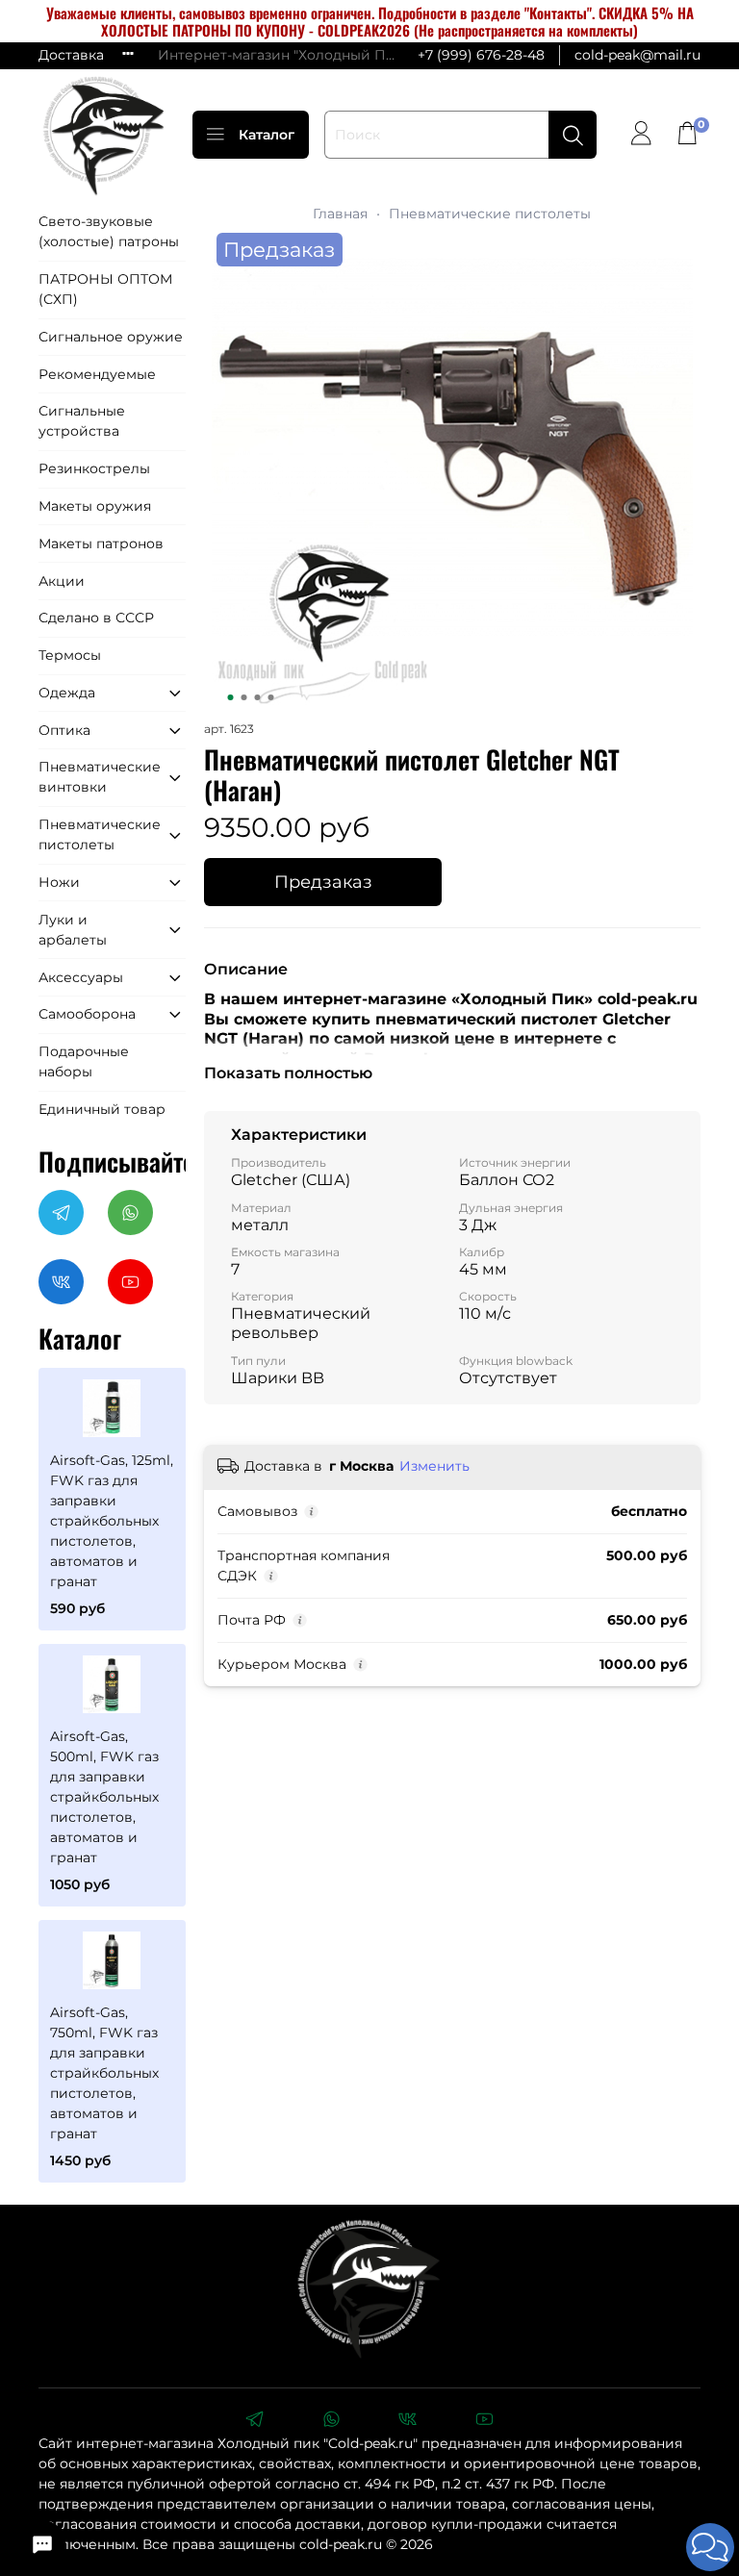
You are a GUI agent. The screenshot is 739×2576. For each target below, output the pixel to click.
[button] (710, 2547)
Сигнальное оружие (111, 337)
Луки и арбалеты (73, 930)
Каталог (267, 135)
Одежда (67, 693)
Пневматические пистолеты (490, 214)
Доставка (71, 55)
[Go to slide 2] (243, 697)
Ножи (59, 882)
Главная (340, 214)
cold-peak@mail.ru (637, 55)
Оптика (64, 730)
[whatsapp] (331, 2421)
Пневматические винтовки (99, 777)
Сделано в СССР (96, 618)
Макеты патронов (101, 543)
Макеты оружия (95, 506)
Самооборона (87, 1014)
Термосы (70, 655)
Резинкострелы (94, 468)
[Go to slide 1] (230, 697)
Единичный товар (102, 1109)
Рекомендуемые (97, 374)
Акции (62, 581)
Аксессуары (81, 977)
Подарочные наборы (84, 1061)
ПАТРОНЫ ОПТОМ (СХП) (105, 289)
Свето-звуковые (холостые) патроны (109, 231)
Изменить (434, 1466)
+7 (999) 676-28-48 (481, 55)
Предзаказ (323, 882)
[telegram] (254, 2421)
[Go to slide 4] (270, 697)
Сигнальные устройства (82, 421)
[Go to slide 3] (257, 697)
